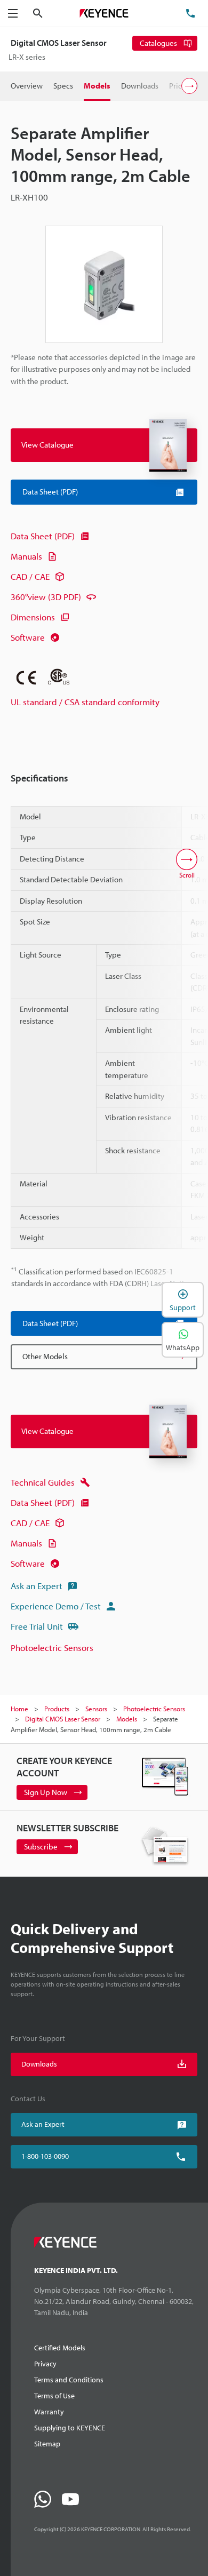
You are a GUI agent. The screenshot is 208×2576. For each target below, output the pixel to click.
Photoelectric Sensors (52, 1648)
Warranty (49, 2412)
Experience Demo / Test (56, 1606)
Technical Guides (43, 1482)
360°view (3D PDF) (46, 597)
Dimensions (33, 617)
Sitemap (47, 2444)
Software (28, 637)
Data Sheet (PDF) (43, 536)
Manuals (26, 556)
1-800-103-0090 (45, 2156)
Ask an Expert (37, 1586)
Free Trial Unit (37, 1626)
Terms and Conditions (69, 2380)
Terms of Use (54, 2396)
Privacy (45, 2364)
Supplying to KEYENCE (70, 2428)
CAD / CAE (30, 576)
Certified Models (60, 2348)
